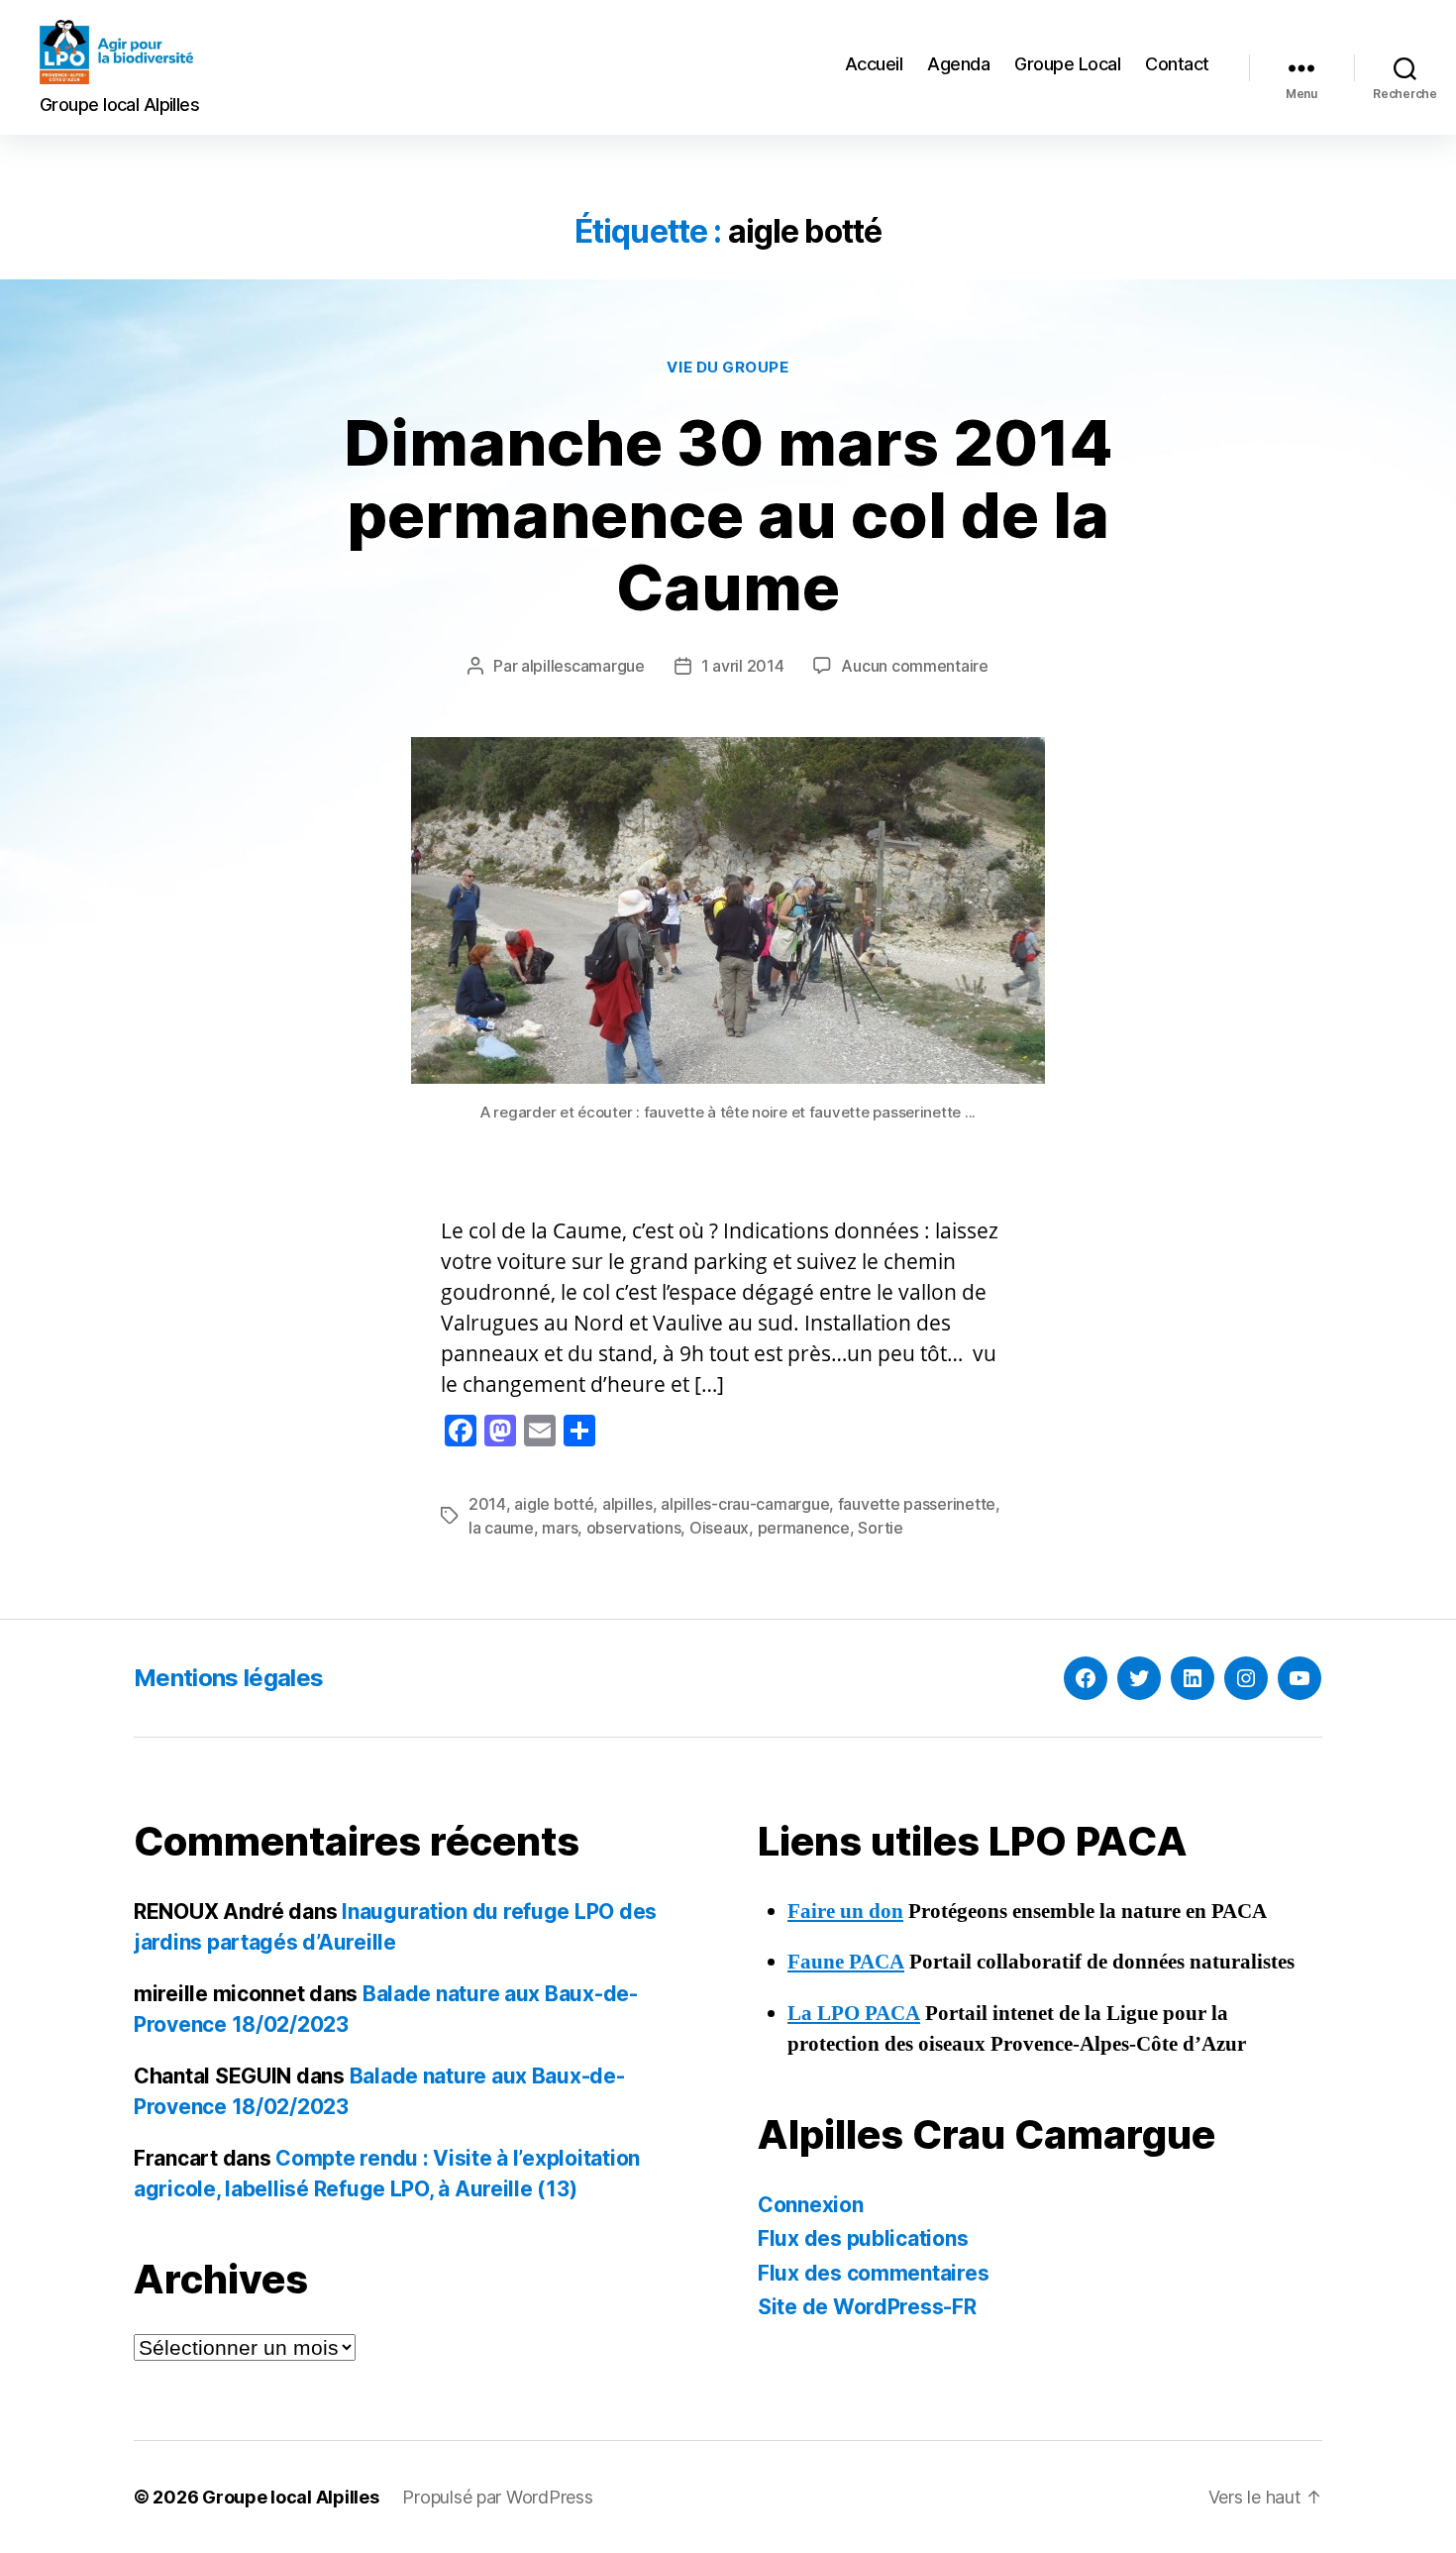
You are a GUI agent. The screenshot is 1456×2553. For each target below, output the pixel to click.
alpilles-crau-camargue (745, 1504)
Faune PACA (846, 1962)
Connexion (811, 2205)
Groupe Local (1067, 64)
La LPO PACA (854, 2014)
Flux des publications (863, 2238)
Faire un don (845, 1912)
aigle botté (554, 1504)
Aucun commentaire (914, 666)
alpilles (627, 1504)
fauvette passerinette (917, 1504)
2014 (487, 1504)
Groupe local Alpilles (290, 2497)
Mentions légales (228, 1678)
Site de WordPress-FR (867, 2307)
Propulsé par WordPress (497, 2497)
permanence (804, 1528)
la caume (501, 1528)
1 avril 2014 (743, 666)
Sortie (880, 1528)
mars (560, 1528)
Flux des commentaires (873, 2273)
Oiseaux (719, 1528)
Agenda (958, 64)
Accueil (874, 64)
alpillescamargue (583, 666)
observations (634, 1528)
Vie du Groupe (728, 368)
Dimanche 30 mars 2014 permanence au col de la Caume (728, 515)
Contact (1177, 64)
